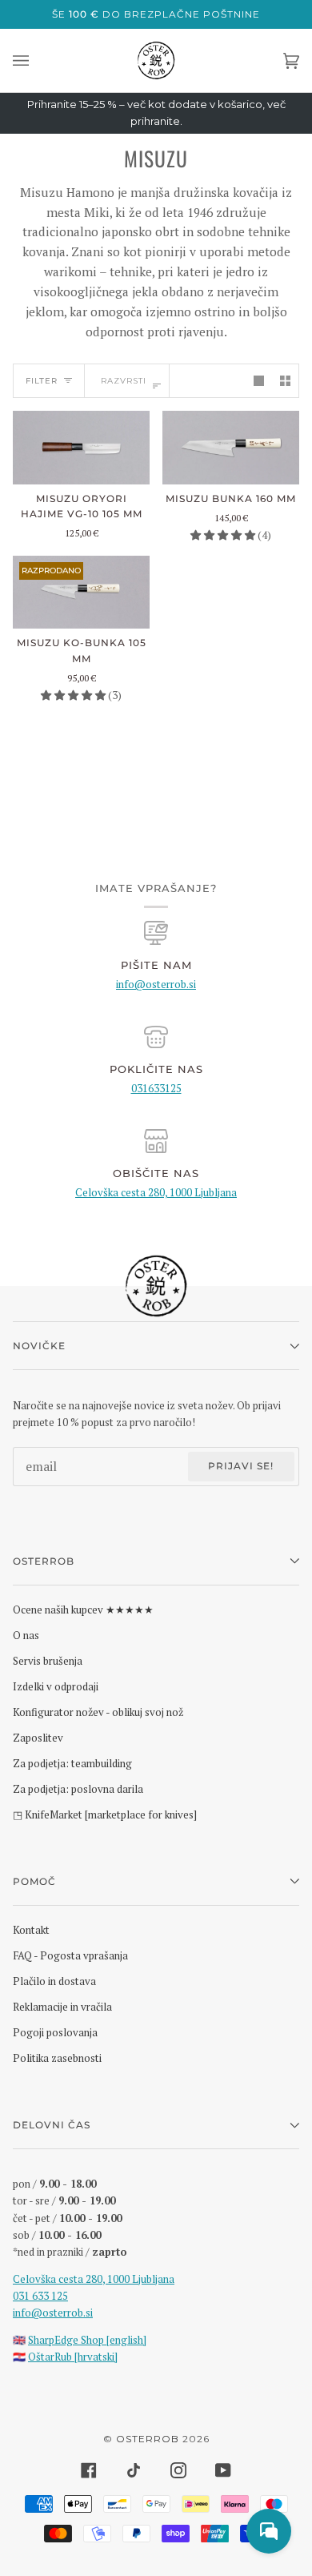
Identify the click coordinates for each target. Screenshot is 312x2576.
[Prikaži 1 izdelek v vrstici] (259, 381)
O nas (26, 1635)
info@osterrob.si (156, 984)
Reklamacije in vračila (62, 2007)
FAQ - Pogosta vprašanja (70, 1955)
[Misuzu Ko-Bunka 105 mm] (81, 592)
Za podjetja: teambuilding (72, 1763)
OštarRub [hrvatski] (73, 2357)
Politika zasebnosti (57, 2058)
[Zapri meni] (37, 60)
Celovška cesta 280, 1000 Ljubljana (156, 1192)
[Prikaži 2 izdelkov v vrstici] (285, 381)
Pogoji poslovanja (55, 2032)
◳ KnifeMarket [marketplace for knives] (105, 1814)
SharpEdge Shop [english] (87, 2340)
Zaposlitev (38, 1738)
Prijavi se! (241, 1466)
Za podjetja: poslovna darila (78, 1789)
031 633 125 (40, 2296)
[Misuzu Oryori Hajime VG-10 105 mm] (81, 447)
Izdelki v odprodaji (56, 1686)
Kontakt (31, 1930)
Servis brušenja (48, 1661)
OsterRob (148, 2439)
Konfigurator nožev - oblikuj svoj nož (98, 1712)
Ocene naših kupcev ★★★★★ (83, 1609)
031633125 (156, 1088)
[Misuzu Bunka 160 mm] (231, 447)
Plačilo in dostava (54, 1981)
